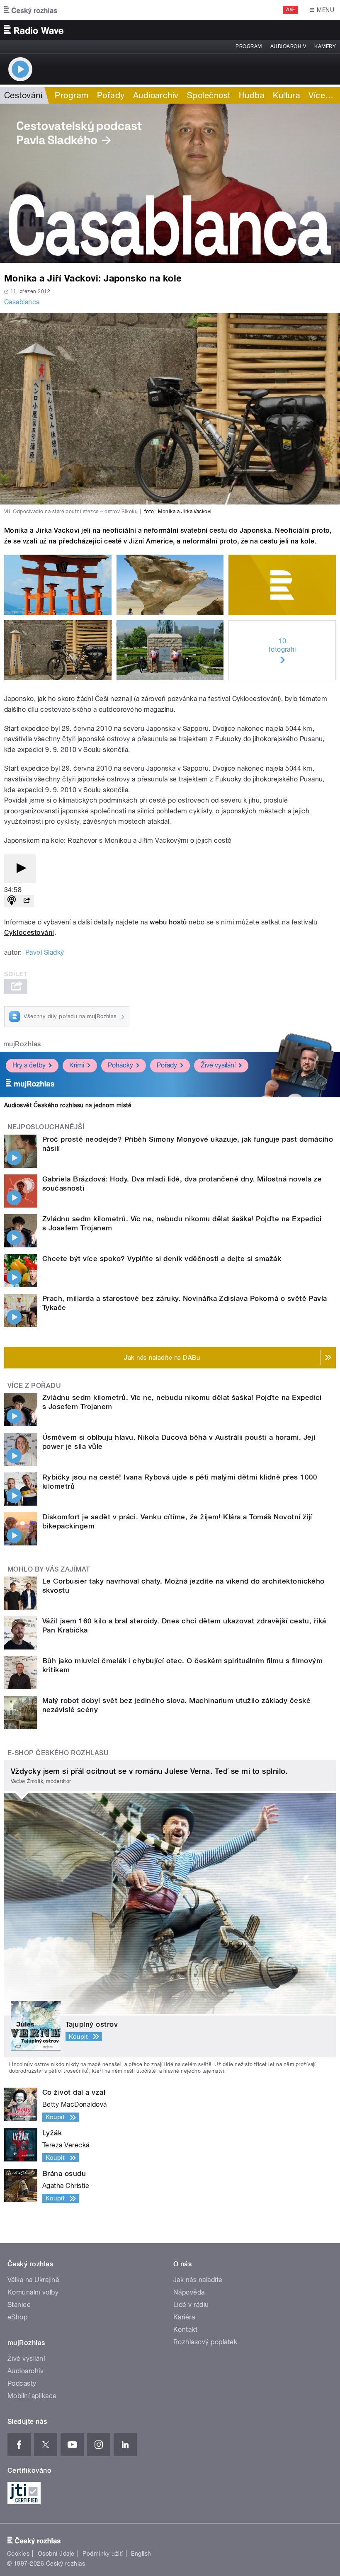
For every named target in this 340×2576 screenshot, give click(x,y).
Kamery (325, 46)
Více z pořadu (34, 1386)
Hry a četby (29, 1065)
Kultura (287, 95)
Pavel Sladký (45, 952)
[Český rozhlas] (31, 10)
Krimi (77, 1065)
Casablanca (22, 302)
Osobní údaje (56, 2554)
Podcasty (22, 2383)
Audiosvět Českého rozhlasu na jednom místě (68, 1105)
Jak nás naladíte (198, 2280)
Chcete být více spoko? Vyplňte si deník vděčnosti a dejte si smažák (162, 1259)
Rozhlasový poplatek (205, 2342)
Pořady (111, 95)
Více (321, 95)
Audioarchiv (288, 46)
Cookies (18, 2554)
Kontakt (185, 2330)
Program (249, 46)
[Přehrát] (20, 869)
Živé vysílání (218, 1065)
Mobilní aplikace (32, 2396)
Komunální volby (33, 2292)
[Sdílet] (27, 901)
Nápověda (189, 2292)
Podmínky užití (103, 2554)
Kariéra (184, 2317)
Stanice (19, 2305)
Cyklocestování (29, 933)
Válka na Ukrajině (33, 2280)
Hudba (252, 95)
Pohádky (120, 1065)
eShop (17, 2317)
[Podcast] (12, 901)
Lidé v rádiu (191, 2305)
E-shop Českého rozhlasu (58, 1753)
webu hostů (168, 922)
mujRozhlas (22, 1044)
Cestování (23, 95)
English (141, 2554)
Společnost (209, 95)
